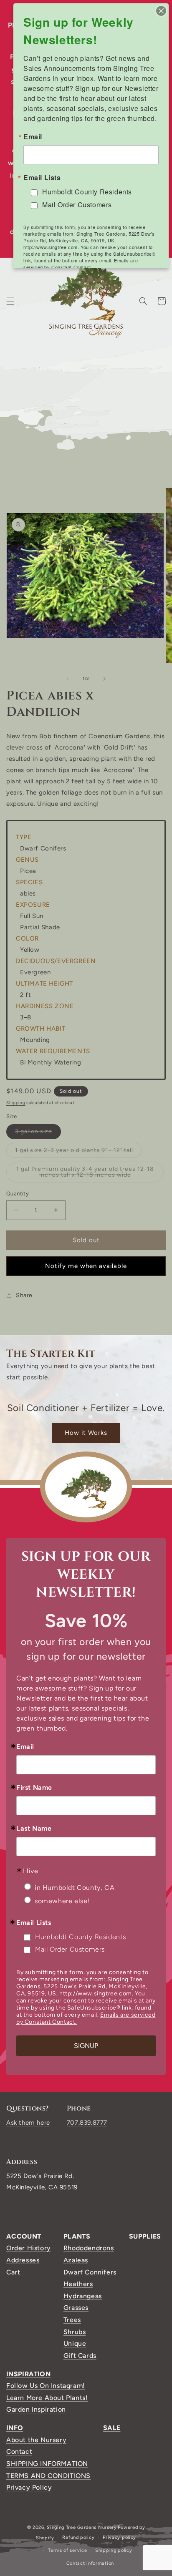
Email (25, 1747)
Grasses (76, 2308)
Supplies (145, 2236)
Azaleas (76, 2260)
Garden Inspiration (36, 2409)
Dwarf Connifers (90, 2272)
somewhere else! (62, 1901)
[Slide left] (68, 679)
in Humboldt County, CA (75, 1888)
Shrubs (75, 2332)
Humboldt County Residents (81, 1937)
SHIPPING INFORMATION (47, 2464)
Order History (29, 2248)
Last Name (34, 1829)
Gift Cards (80, 2356)
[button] (10, 301)
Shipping (16, 1103)
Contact (19, 2451)
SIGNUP (86, 2046)
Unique (75, 2343)
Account (24, 2236)
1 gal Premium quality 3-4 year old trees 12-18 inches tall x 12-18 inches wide (90, 1174)
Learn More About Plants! (47, 2398)
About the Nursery (36, 2440)
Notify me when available (86, 1266)
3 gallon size (38, 1133)
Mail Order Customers (70, 1949)
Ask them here (28, 2123)
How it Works (86, 1433)
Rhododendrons (89, 2248)
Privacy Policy (29, 2487)
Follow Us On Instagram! (46, 2386)
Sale (112, 2428)
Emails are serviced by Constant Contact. (81, 264)
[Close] (161, 11)
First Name (34, 1788)
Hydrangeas (83, 2296)
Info (15, 2428)
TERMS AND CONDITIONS (48, 2476)
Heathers (78, 2284)
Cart (13, 2272)
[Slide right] (104, 679)
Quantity (18, 1194)
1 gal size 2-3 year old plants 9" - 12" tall (78, 1152)
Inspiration (28, 2374)
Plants (77, 2236)
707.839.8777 (87, 2123)
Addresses (23, 2260)
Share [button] (24, 1295)
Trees (72, 2320)
